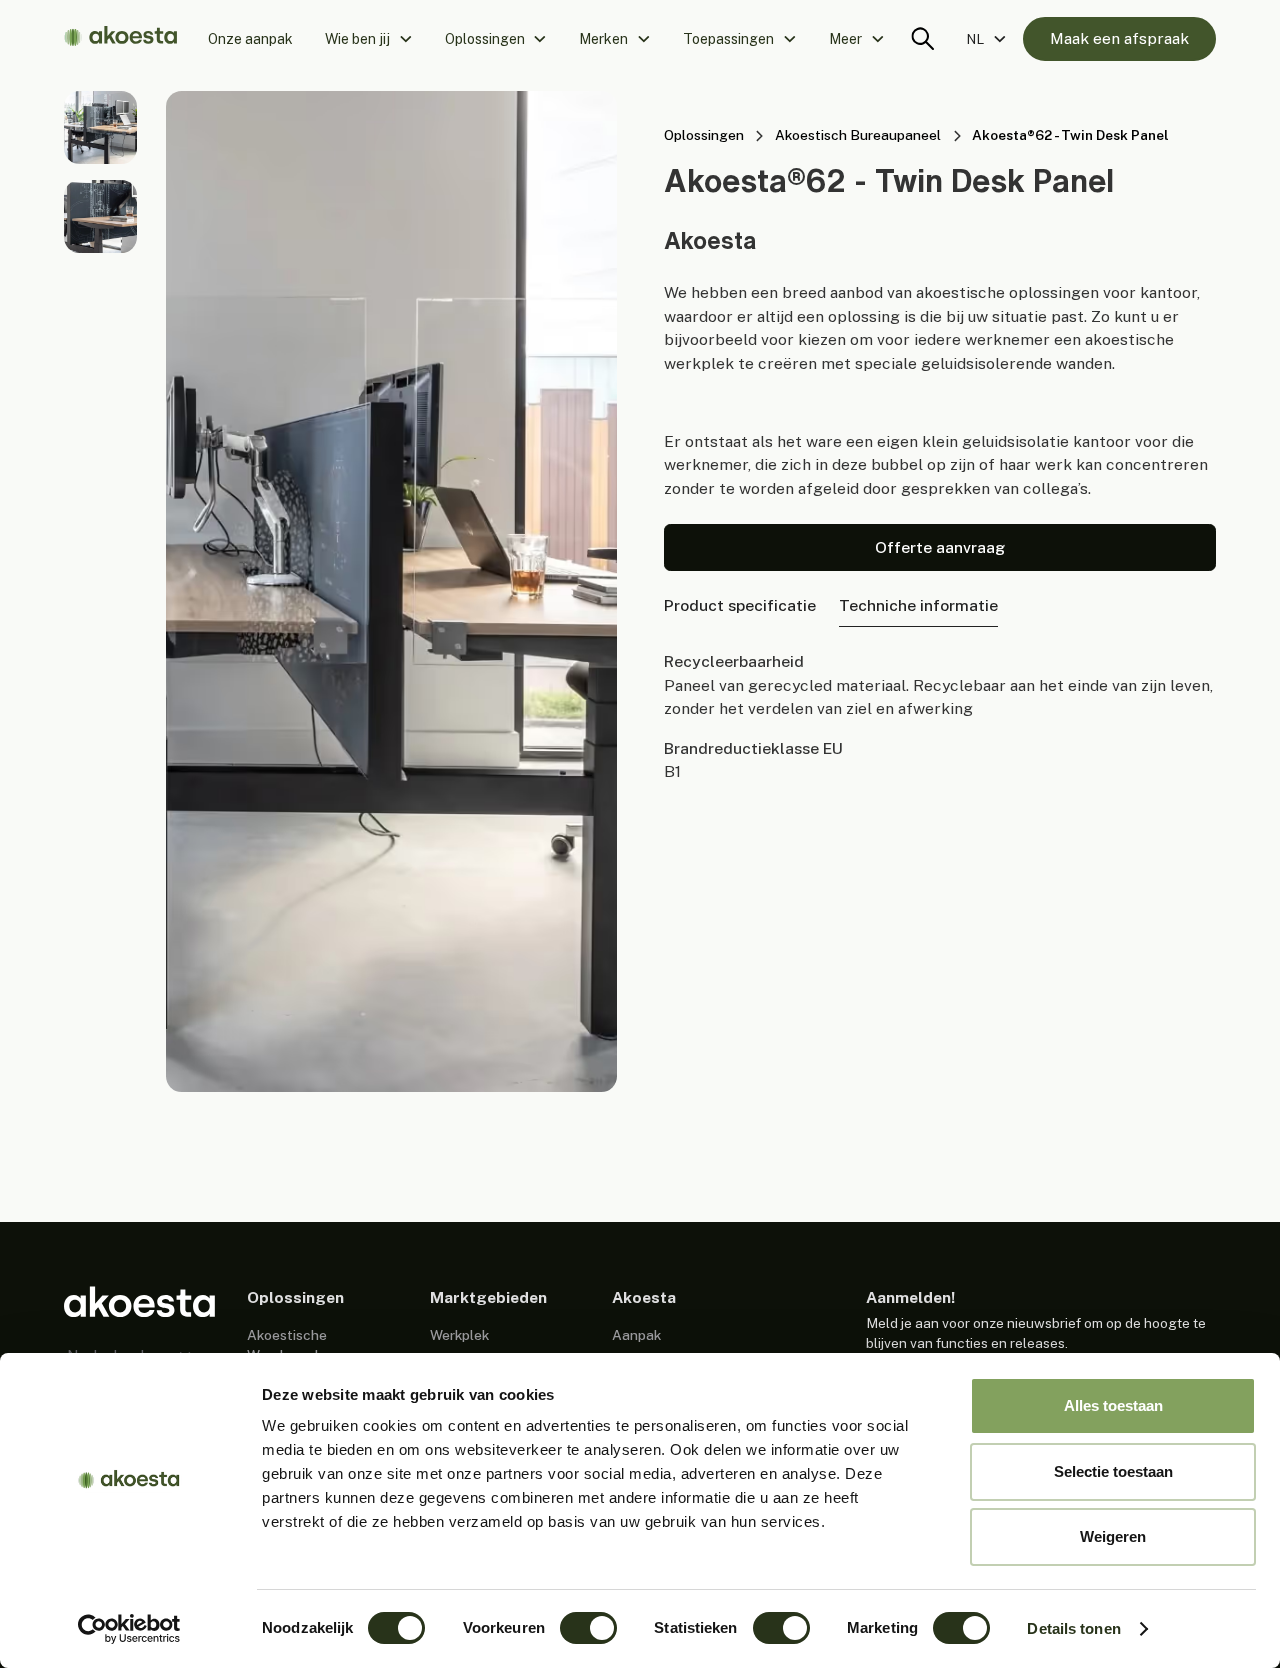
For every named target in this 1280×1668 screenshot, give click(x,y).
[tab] (740, 607)
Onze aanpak (250, 39)
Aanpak (636, 1335)
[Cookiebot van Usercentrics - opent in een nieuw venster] (129, 1629)
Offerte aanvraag (940, 547)
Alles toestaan (1113, 1405)
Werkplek (459, 1335)
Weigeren (1113, 1536)
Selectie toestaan (1113, 1471)
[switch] (588, 1628)
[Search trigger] (922, 39)
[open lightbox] (100, 127)
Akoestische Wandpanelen (291, 1345)
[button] (369, 39)
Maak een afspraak (1119, 38)
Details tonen (1073, 1628)
